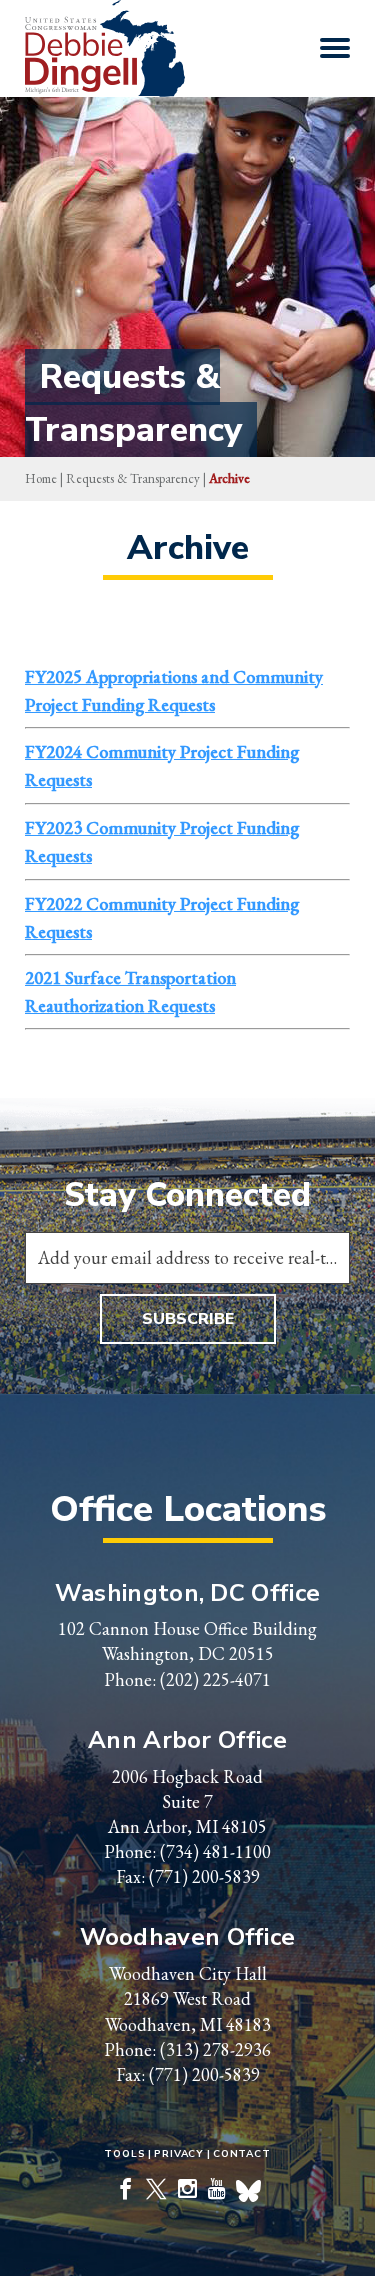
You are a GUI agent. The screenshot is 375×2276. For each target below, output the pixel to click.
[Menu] (335, 48)
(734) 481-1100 (215, 1851)
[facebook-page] (125, 2190)
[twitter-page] (156, 2190)
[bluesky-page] (248, 2192)
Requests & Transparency (133, 478)
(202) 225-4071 (215, 1679)
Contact (242, 2154)
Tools (124, 2154)
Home (41, 478)
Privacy (179, 2154)
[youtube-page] (217, 2190)
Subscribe (188, 1319)
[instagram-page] (187, 2190)
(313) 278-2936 (215, 2049)
